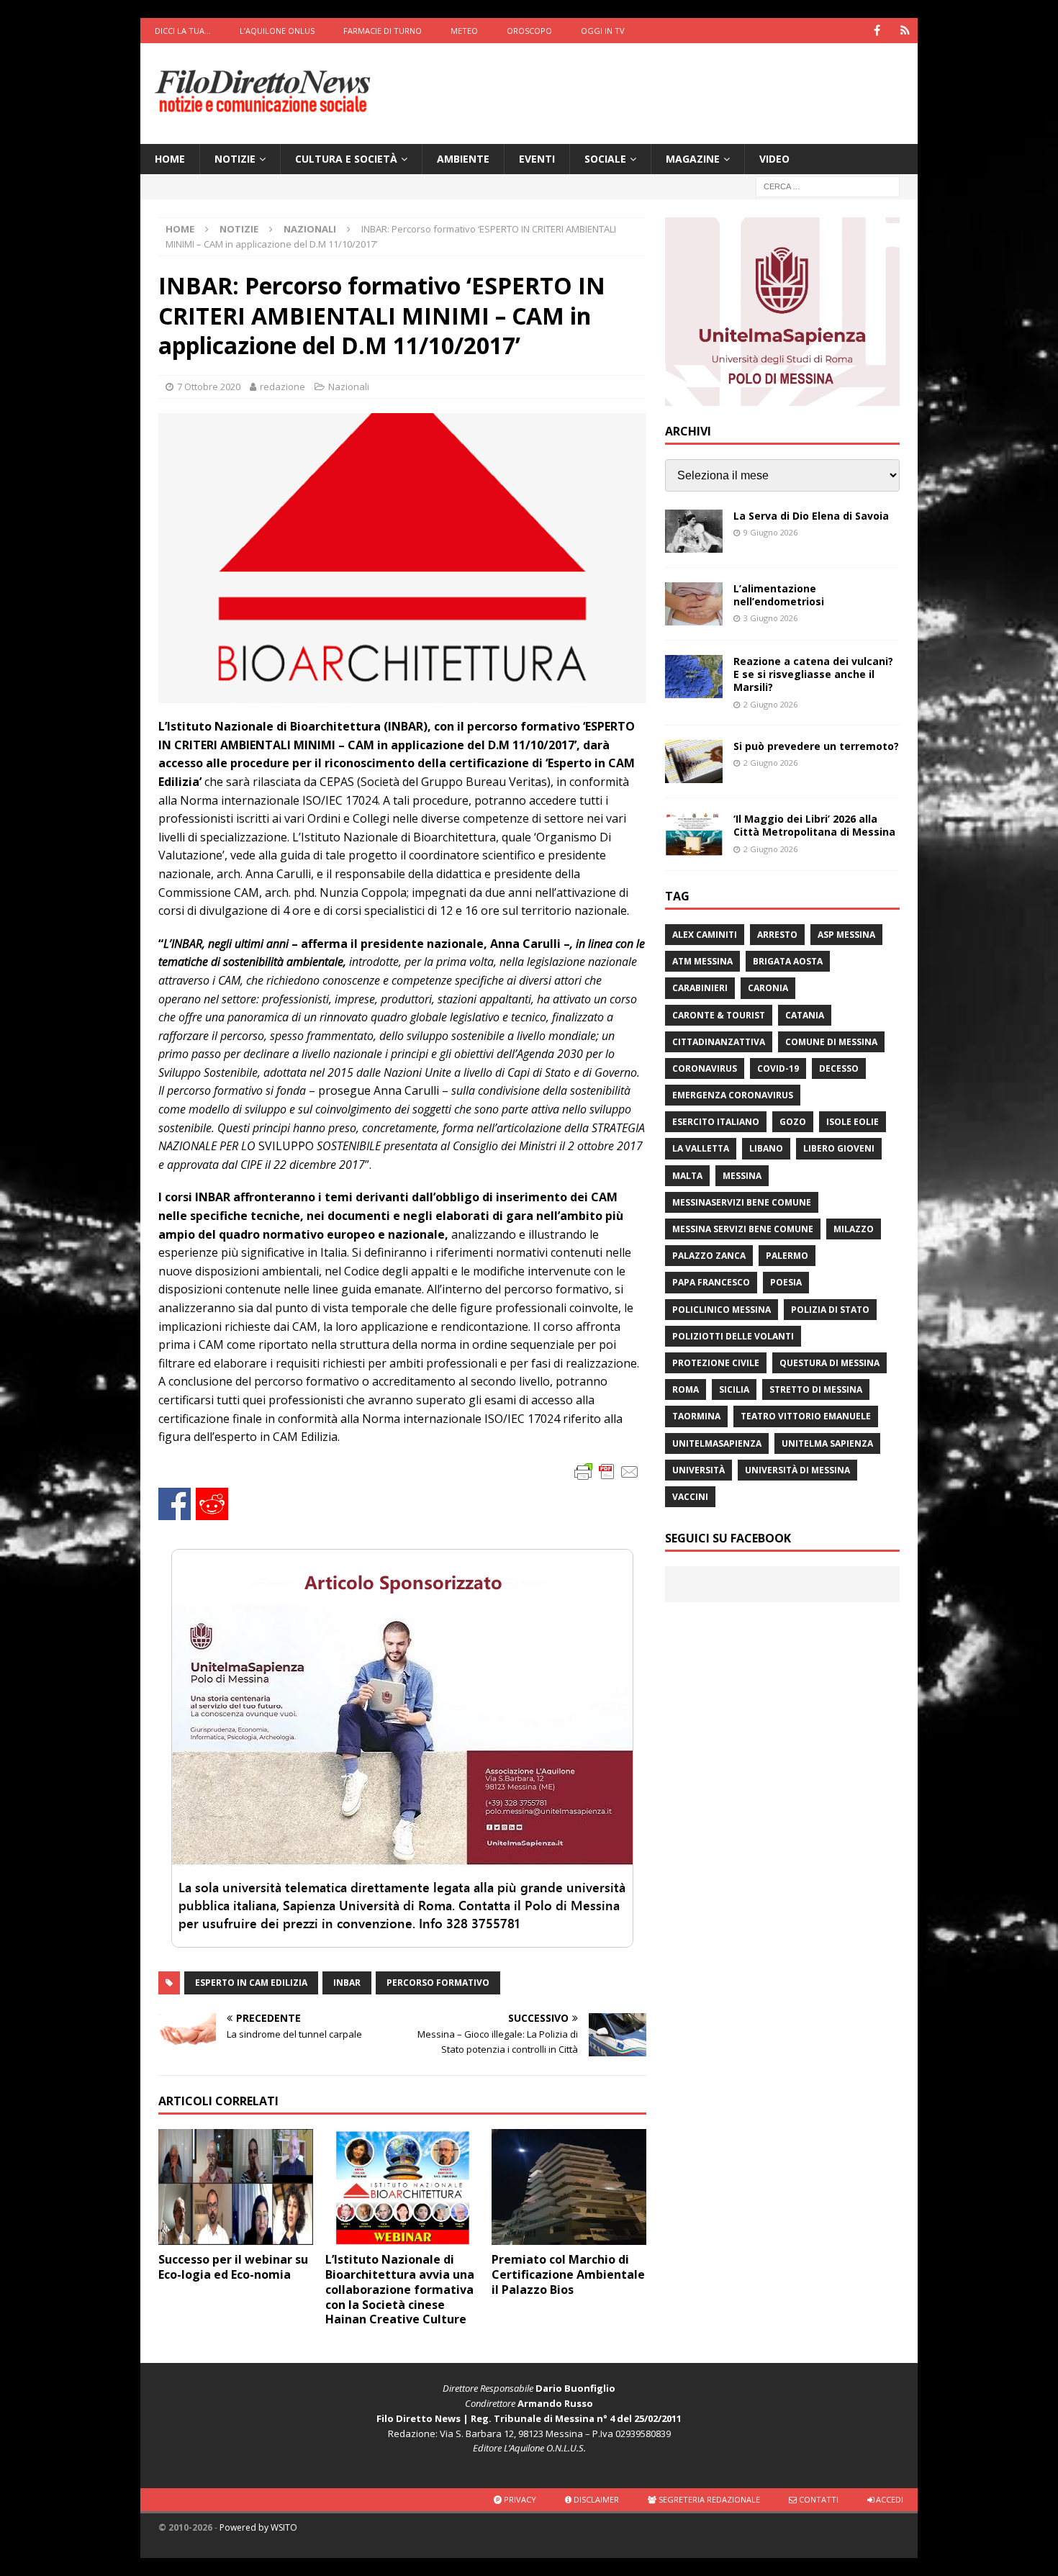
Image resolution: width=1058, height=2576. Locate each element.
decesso (839, 1068)
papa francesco (711, 1282)
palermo (787, 1256)
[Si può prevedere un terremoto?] (694, 761)
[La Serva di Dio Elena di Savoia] (694, 531)
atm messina (702, 961)
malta (687, 1176)
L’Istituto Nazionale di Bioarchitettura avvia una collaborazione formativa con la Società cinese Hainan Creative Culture (400, 2289)
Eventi (537, 159)
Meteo (464, 31)
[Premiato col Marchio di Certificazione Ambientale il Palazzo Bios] (569, 2187)
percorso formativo (438, 1983)
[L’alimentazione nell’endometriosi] (694, 604)
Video (774, 159)
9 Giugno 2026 (770, 532)
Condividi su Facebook (175, 1504)
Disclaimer (595, 2499)
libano (766, 1148)
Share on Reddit (212, 1504)
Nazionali (349, 387)
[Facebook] (877, 31)
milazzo (854, 1229)
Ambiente (463, 159)
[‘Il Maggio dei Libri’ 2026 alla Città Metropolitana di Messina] (694, 834)
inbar (347, 1983)
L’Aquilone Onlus (277, 31)
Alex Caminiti (705, 935)
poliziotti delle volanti (733, 1336)
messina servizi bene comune (743, 1229)
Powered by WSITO (258, 2527)
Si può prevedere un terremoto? (816, 746)
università (698, 1470)
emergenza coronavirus (733, 1095)
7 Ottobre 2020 (209, 387)
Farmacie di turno (383, 31)
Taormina (696, 1416)
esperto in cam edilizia (251, 1983)
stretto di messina (816, 1389)
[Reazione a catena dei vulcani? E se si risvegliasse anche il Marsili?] (694, 677)
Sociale (605, 159)
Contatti (818, 2499)
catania (805, 1015)
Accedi (889, 2499)
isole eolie (853, 1122)
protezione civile (716, 1363)
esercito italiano (716, 1122)
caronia (768, 988)
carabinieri (700, 988)
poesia (786, 1282)
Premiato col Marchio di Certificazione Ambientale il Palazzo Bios (568, 2274)
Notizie (235, 159)
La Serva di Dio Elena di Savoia (811, 516)
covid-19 (778, 1068)
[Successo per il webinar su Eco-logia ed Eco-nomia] (236, 2187)
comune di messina (831, 1042)
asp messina (846, 935)
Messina (742, 1176)
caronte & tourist (719, 1015)
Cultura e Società (346, 159)
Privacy (519, 2499)
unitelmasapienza (717, 1443)
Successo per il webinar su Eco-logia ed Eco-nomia (233, 2267)
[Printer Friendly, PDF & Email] (607, 1471)
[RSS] (905, 31)
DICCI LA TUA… (183, 31)
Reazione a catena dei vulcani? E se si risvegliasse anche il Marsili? (813, 674)
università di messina (797, 1470)
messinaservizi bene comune (742, 1202)
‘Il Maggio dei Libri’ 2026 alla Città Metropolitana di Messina (814, 825)
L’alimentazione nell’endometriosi (779, 595)
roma (686, 1389)
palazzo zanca (709, 1256)
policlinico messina (722, 1310)
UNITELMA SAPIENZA (827, 1443)
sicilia (734, 1389)
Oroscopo (529, 31)
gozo (793, 1122)
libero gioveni (839, 1148)
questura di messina (829, 1363)
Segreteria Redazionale (708, 2499)
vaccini (690, 1497)
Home (170, 159)
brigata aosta (788, 961)
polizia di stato (830, 1310)
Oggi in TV (603, 31)
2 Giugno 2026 (770, 704)
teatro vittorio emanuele (806, 1416)
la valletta (701, 1148)
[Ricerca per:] (828, 186)
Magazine (693, 159)
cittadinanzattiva (719, 1042)
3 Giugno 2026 (770, 618)
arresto (777, 935)
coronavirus (705, 1068)
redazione (282, 387)
